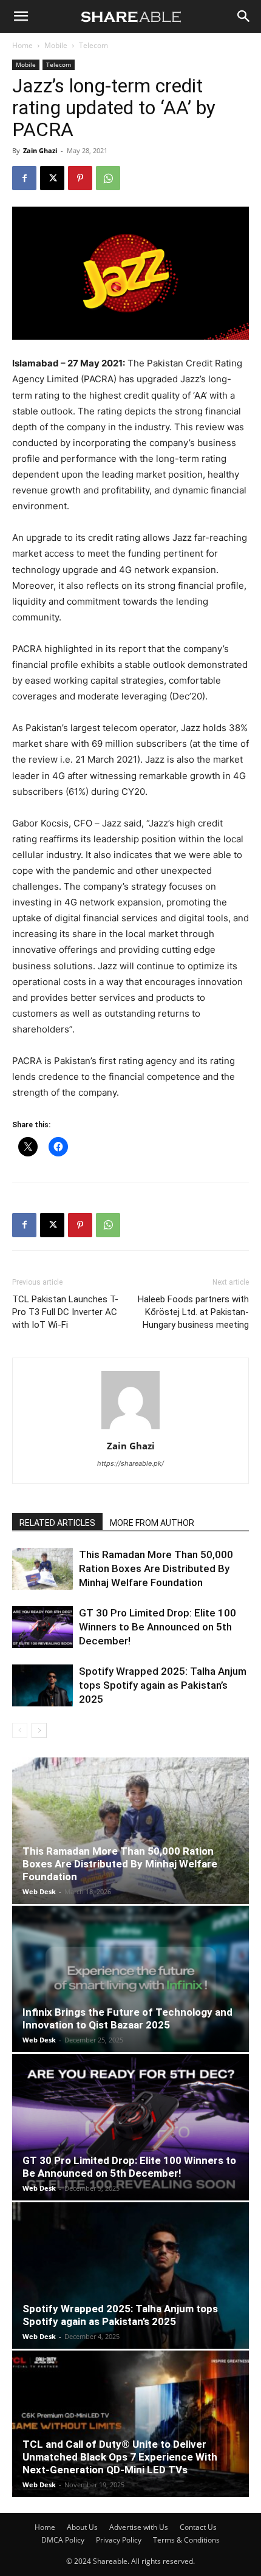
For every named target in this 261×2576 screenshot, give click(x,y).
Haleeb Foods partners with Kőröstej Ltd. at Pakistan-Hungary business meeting (193, 1312)
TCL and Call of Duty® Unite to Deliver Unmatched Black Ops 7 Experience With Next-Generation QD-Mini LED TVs (120, 2457)
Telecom (93, 45)
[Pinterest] (80, 178)
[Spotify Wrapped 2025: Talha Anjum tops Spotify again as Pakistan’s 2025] (42, 1685)
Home (22, 45)
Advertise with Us (139, 2527)
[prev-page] (20, 1730)
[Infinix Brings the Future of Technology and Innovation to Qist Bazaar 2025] (130, 1979)
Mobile (56, 45)
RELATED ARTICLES (57, 1523)
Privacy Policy (119, 2540)
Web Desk (39, 1891)
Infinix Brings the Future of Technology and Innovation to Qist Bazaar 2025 (127, 2018)
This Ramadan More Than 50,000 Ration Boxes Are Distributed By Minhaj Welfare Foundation (156, 1568)
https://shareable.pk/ (130, 1463)
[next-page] (39, 1730)
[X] (52, 178)
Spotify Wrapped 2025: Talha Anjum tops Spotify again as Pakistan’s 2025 (163, 1685)
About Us (82, 2527)
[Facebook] (24, 178)
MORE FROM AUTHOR (152, 1523)
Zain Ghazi (40, 150)
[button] (21, 16)
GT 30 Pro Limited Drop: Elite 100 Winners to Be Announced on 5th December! (158, 1627)
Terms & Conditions (186, 2540)
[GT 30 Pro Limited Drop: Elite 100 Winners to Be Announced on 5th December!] (42, 1627)
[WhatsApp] (108, 178)
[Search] (244, 16)
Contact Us (198, 2527)
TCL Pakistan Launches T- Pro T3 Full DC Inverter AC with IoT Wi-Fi (65, 1312)
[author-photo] (130, 1429)
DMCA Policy (63, 2540)
